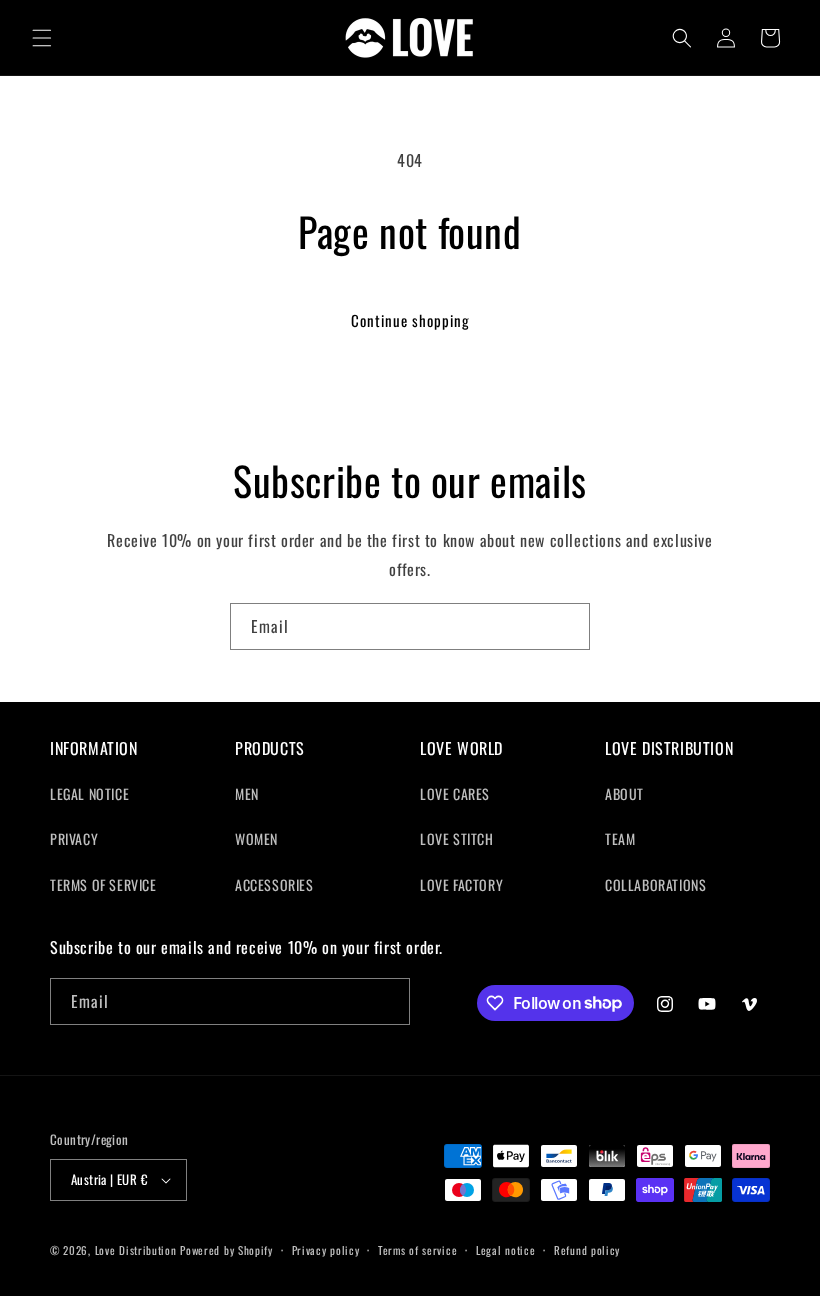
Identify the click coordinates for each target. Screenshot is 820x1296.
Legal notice (505, 1250)
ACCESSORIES (274, 884)
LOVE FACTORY (461, 884)
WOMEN (256, 838)
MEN (247, 793)
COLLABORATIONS (655, 884)
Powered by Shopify (226, 1250)
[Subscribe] (567, 626)
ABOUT (624, 793)
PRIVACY (74, 838)
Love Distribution (136, 1250)
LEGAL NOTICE (89, 793)
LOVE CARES (455, 793)
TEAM (620, 838)
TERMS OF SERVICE (103, 884)
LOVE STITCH (457, 838)
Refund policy (587, 1250)
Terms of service (417, 1250)
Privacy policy (326, 1250)
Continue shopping (410, 320)
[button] (42, 38)
